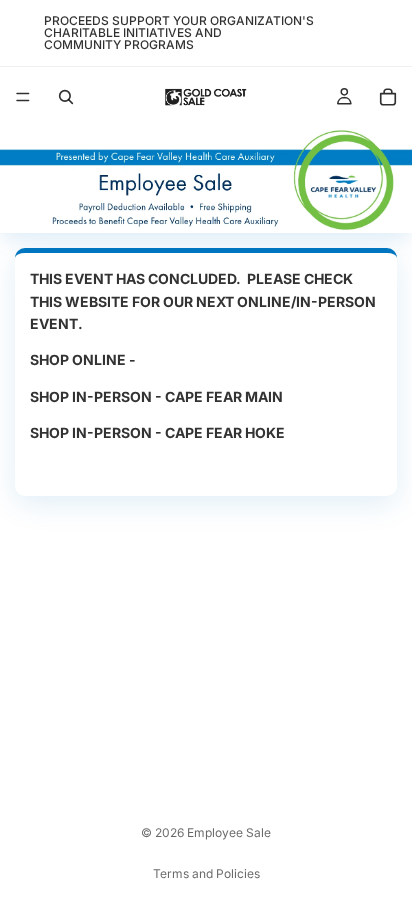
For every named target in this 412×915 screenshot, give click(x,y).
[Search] (66, 97)
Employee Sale (229, 832)
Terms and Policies (206, 873)
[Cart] (388, 97)
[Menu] (23, 97)
